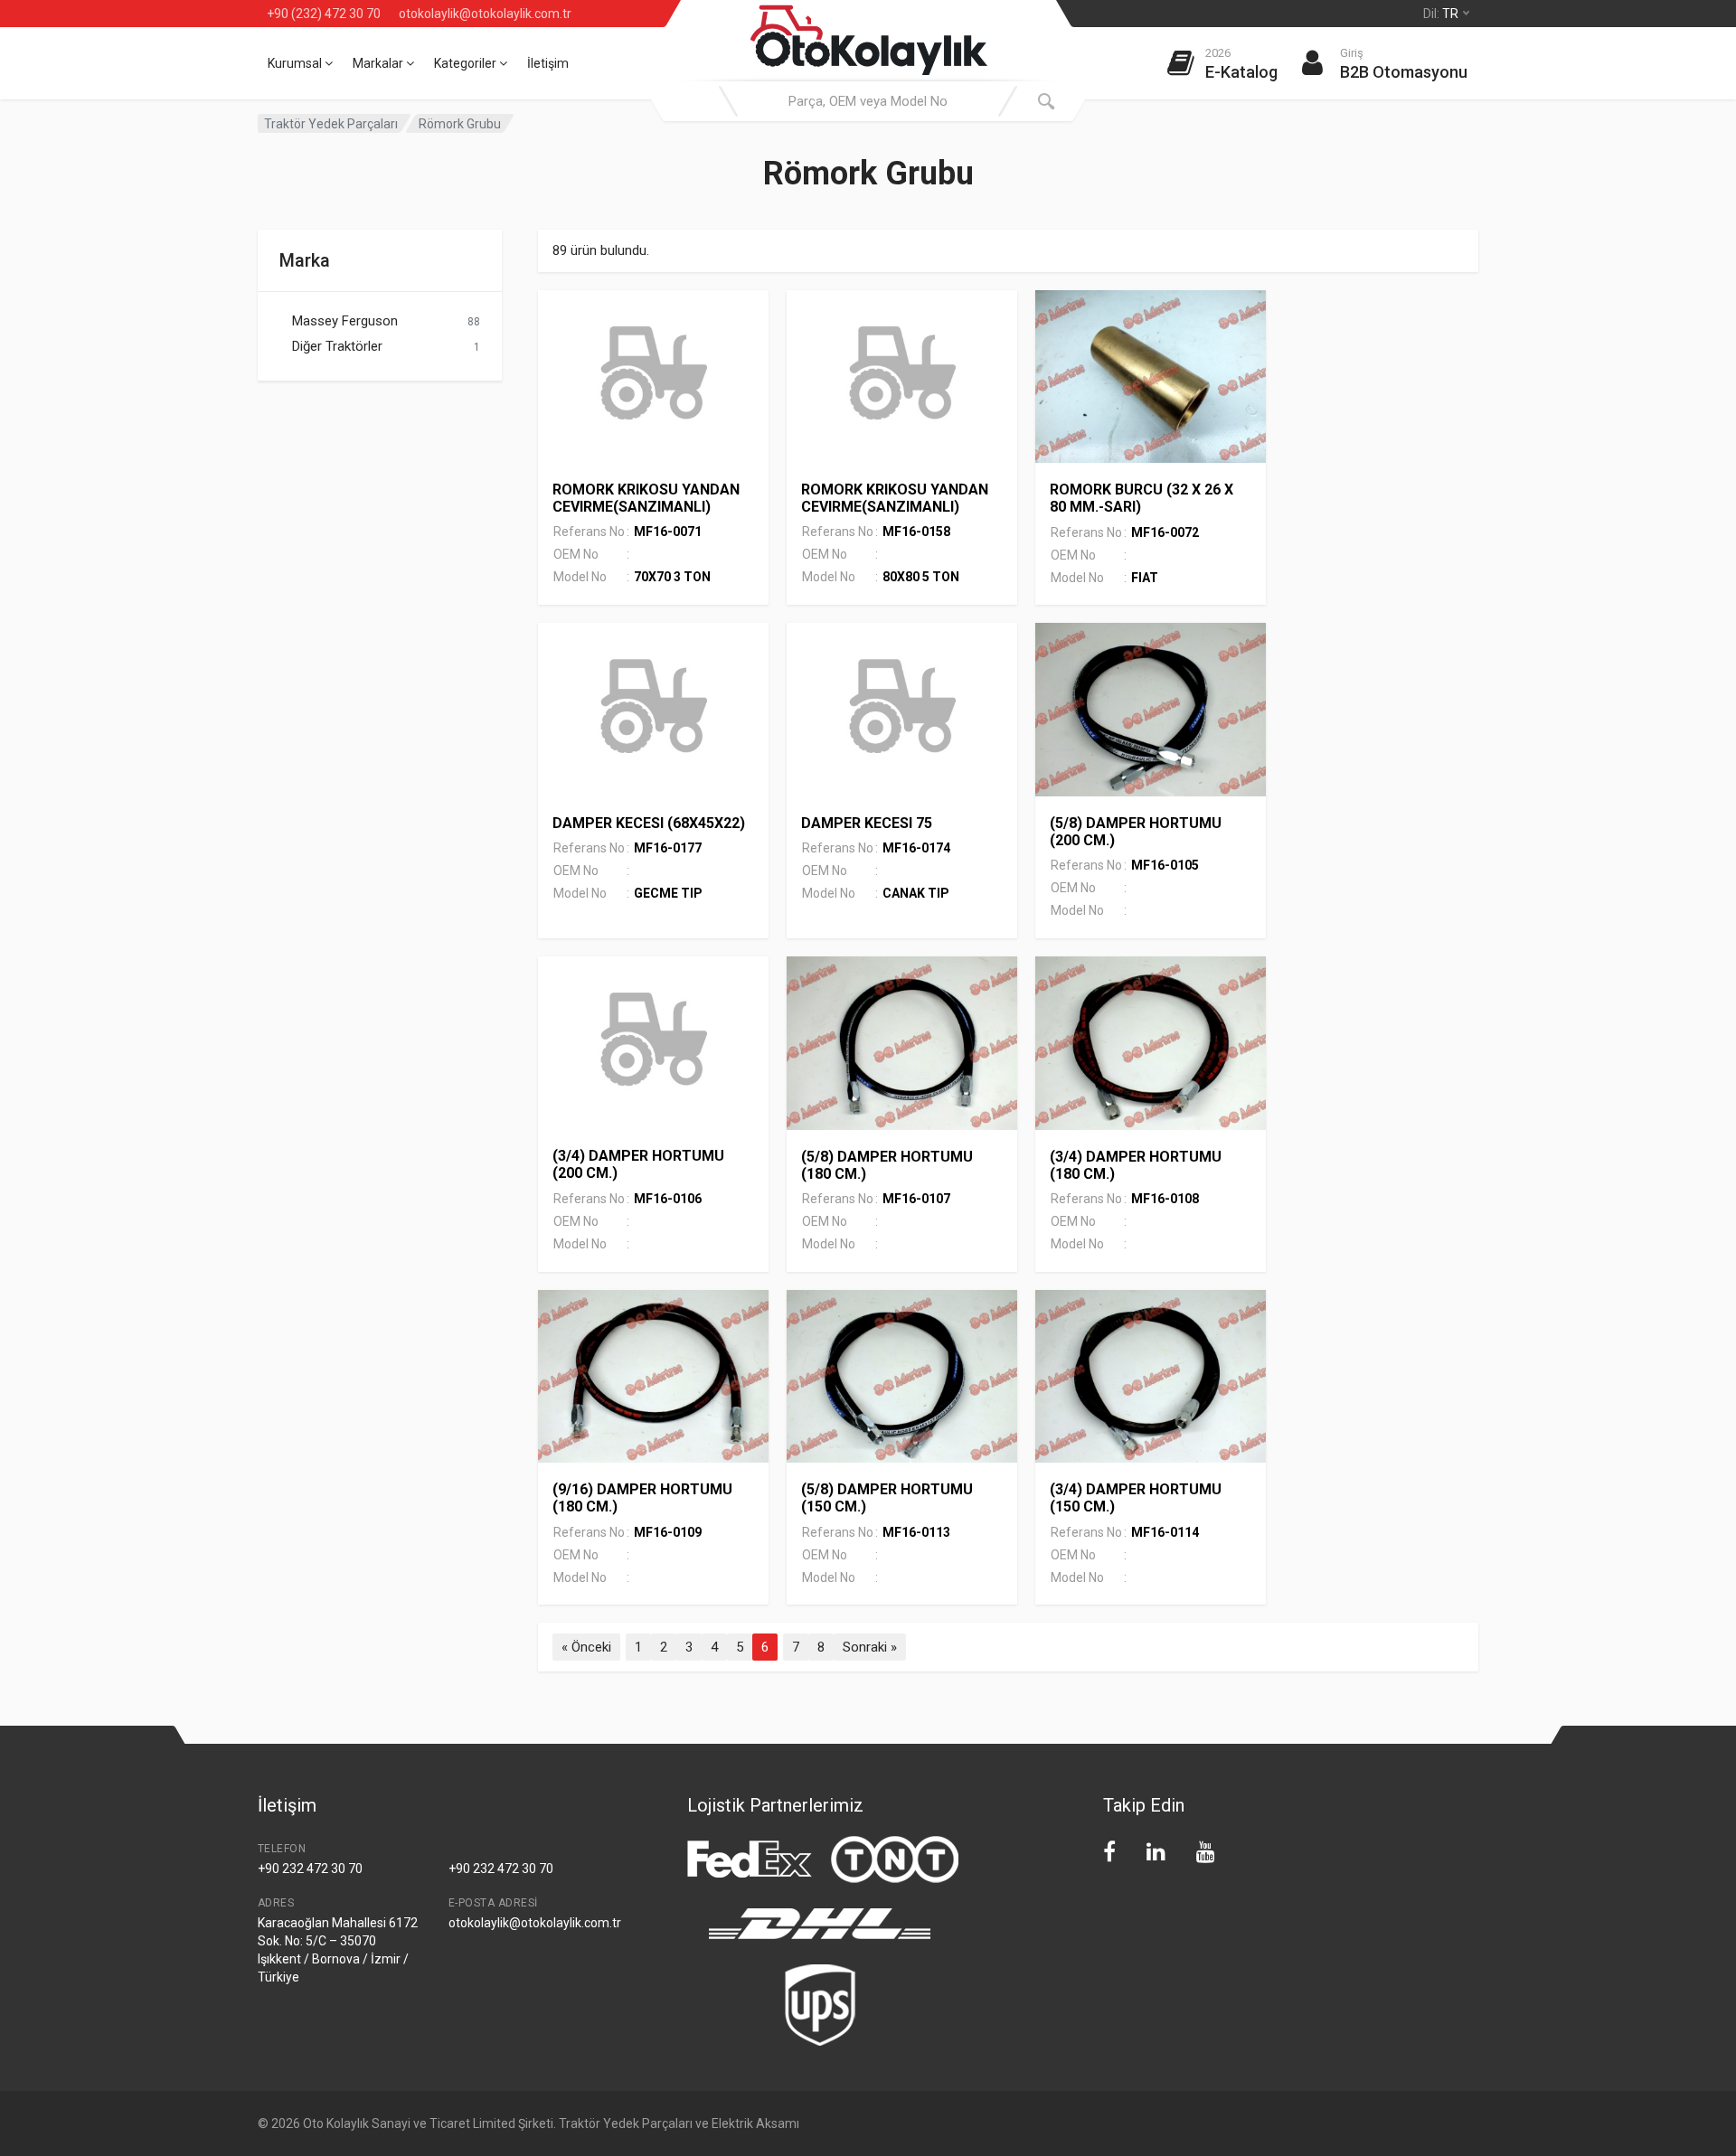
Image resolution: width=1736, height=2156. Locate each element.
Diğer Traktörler (337, 346)
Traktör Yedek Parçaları (331, 124)
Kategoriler (467, 63)
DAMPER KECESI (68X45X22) (649, 823)
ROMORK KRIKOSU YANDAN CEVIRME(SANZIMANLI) (646, 498)
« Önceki (586, 1647)
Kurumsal (296, 63)
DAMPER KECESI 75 (867, 823)
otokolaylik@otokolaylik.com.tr (485, 14)
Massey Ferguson (345, 321)
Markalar (379, 63)
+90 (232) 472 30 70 (324, 14)
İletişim (548, 63)
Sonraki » (870, 1647)
